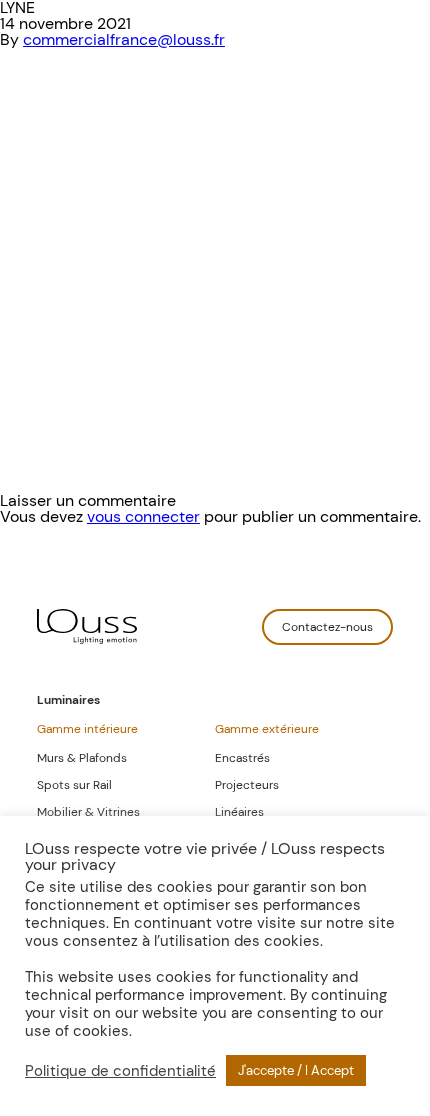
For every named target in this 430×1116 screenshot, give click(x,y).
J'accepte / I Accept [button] (296, 1070)
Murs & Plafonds (82, 758)
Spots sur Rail (74, 785)
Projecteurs (247, 785)
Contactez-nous (327, 627)
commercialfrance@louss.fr (124, 39)
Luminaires (68, 700)
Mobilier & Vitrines (88, 812)
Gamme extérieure (267, 729)
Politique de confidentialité (120, 1071)
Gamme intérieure (87, 729)
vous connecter (143, 516)
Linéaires (239, 812)
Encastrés (242, 758)
